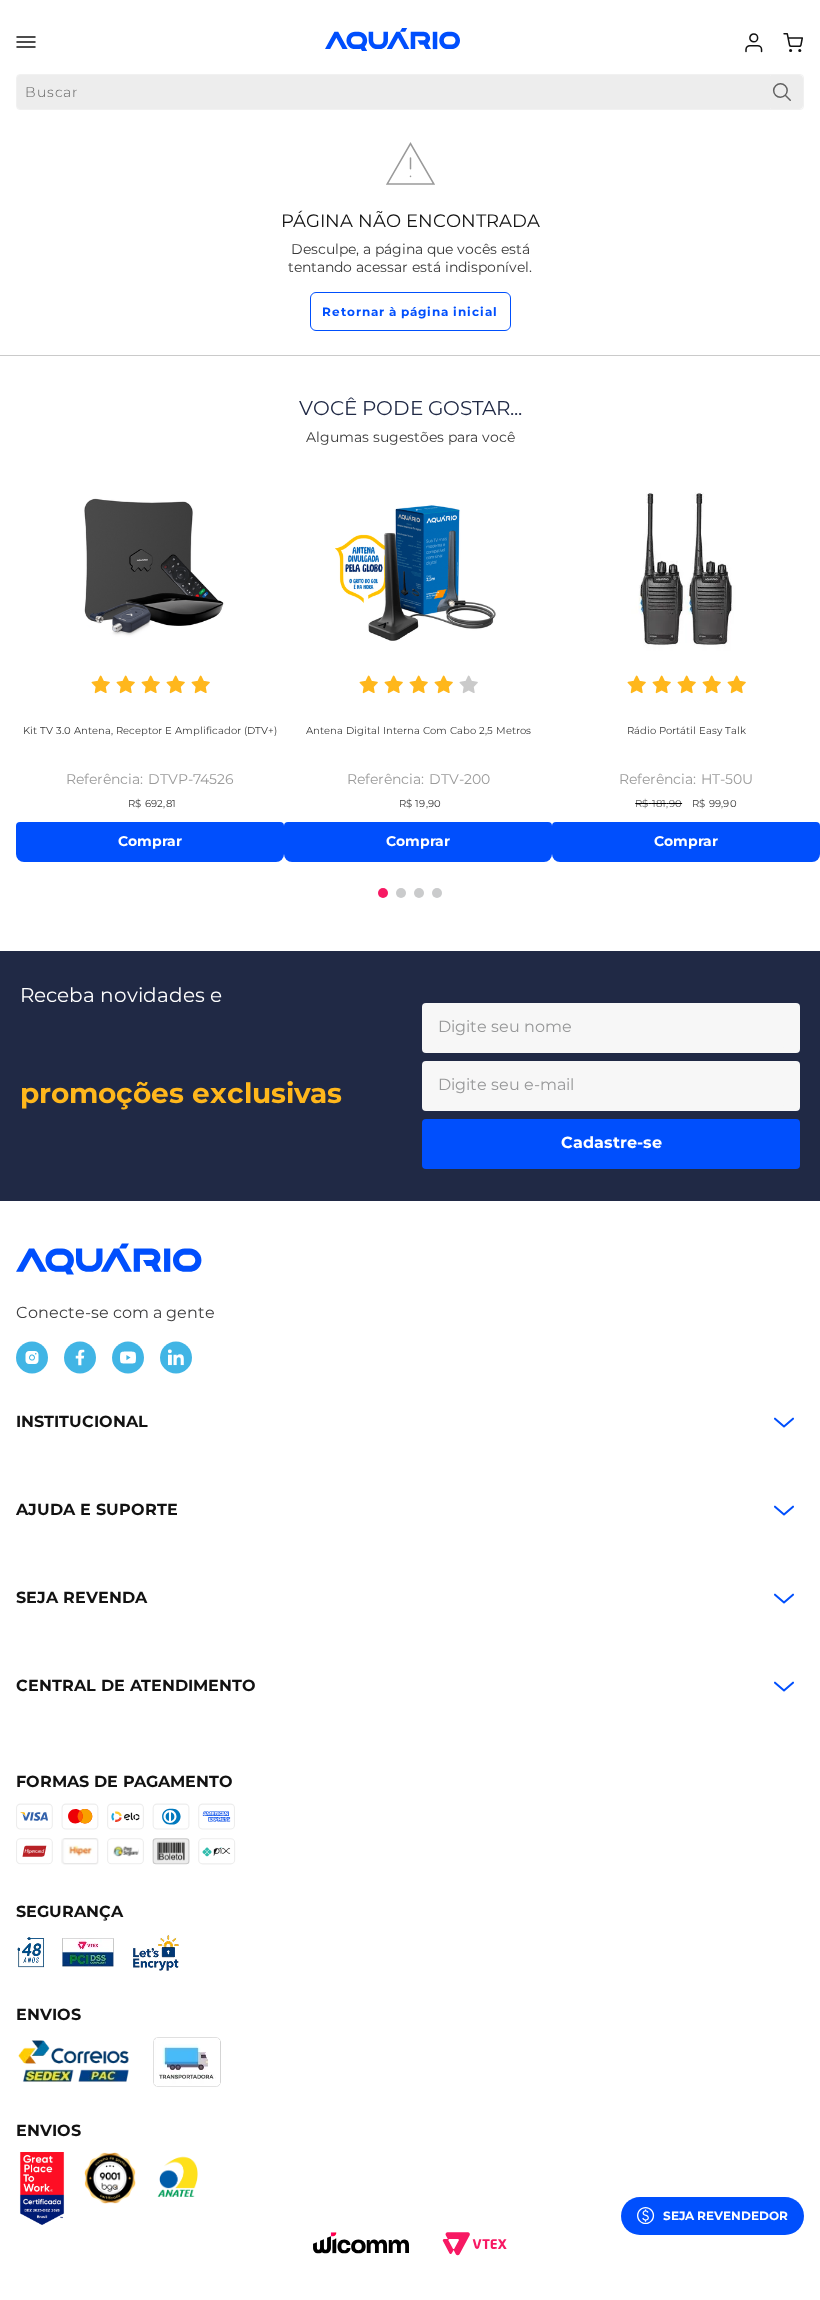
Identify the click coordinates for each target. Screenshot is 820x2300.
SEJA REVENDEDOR (725, 2215)
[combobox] (410, 92)
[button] (383, 893)
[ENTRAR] (756, 43)
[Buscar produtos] (782, 92)
